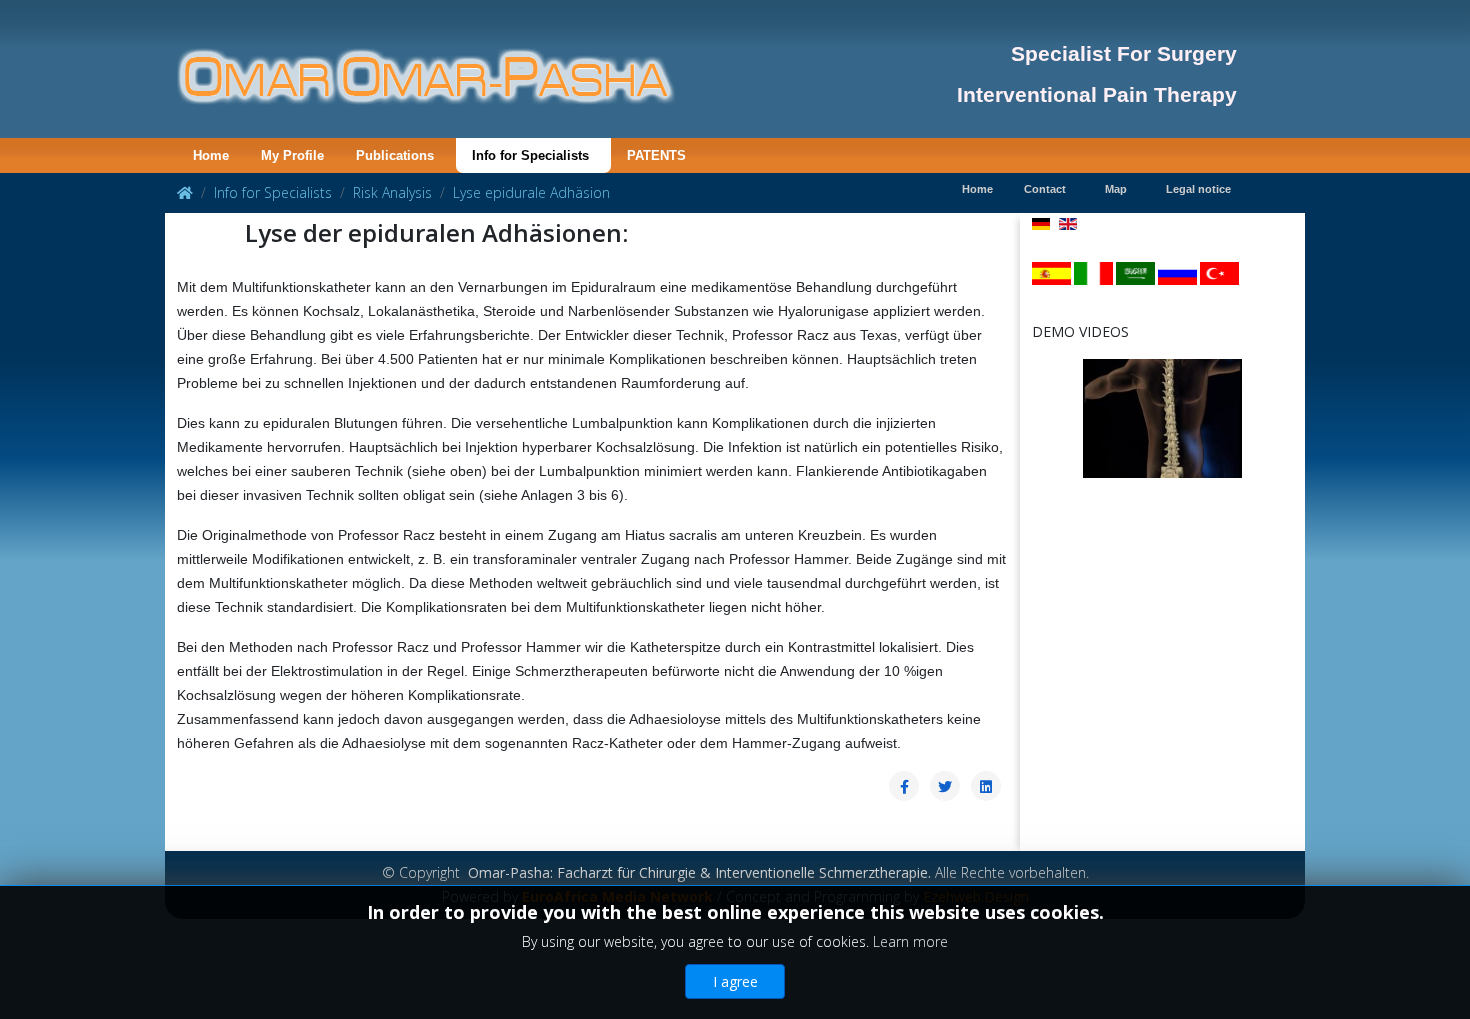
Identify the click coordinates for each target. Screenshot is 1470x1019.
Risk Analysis (392, 192)
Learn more (910, 941)
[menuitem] (211, 155)
